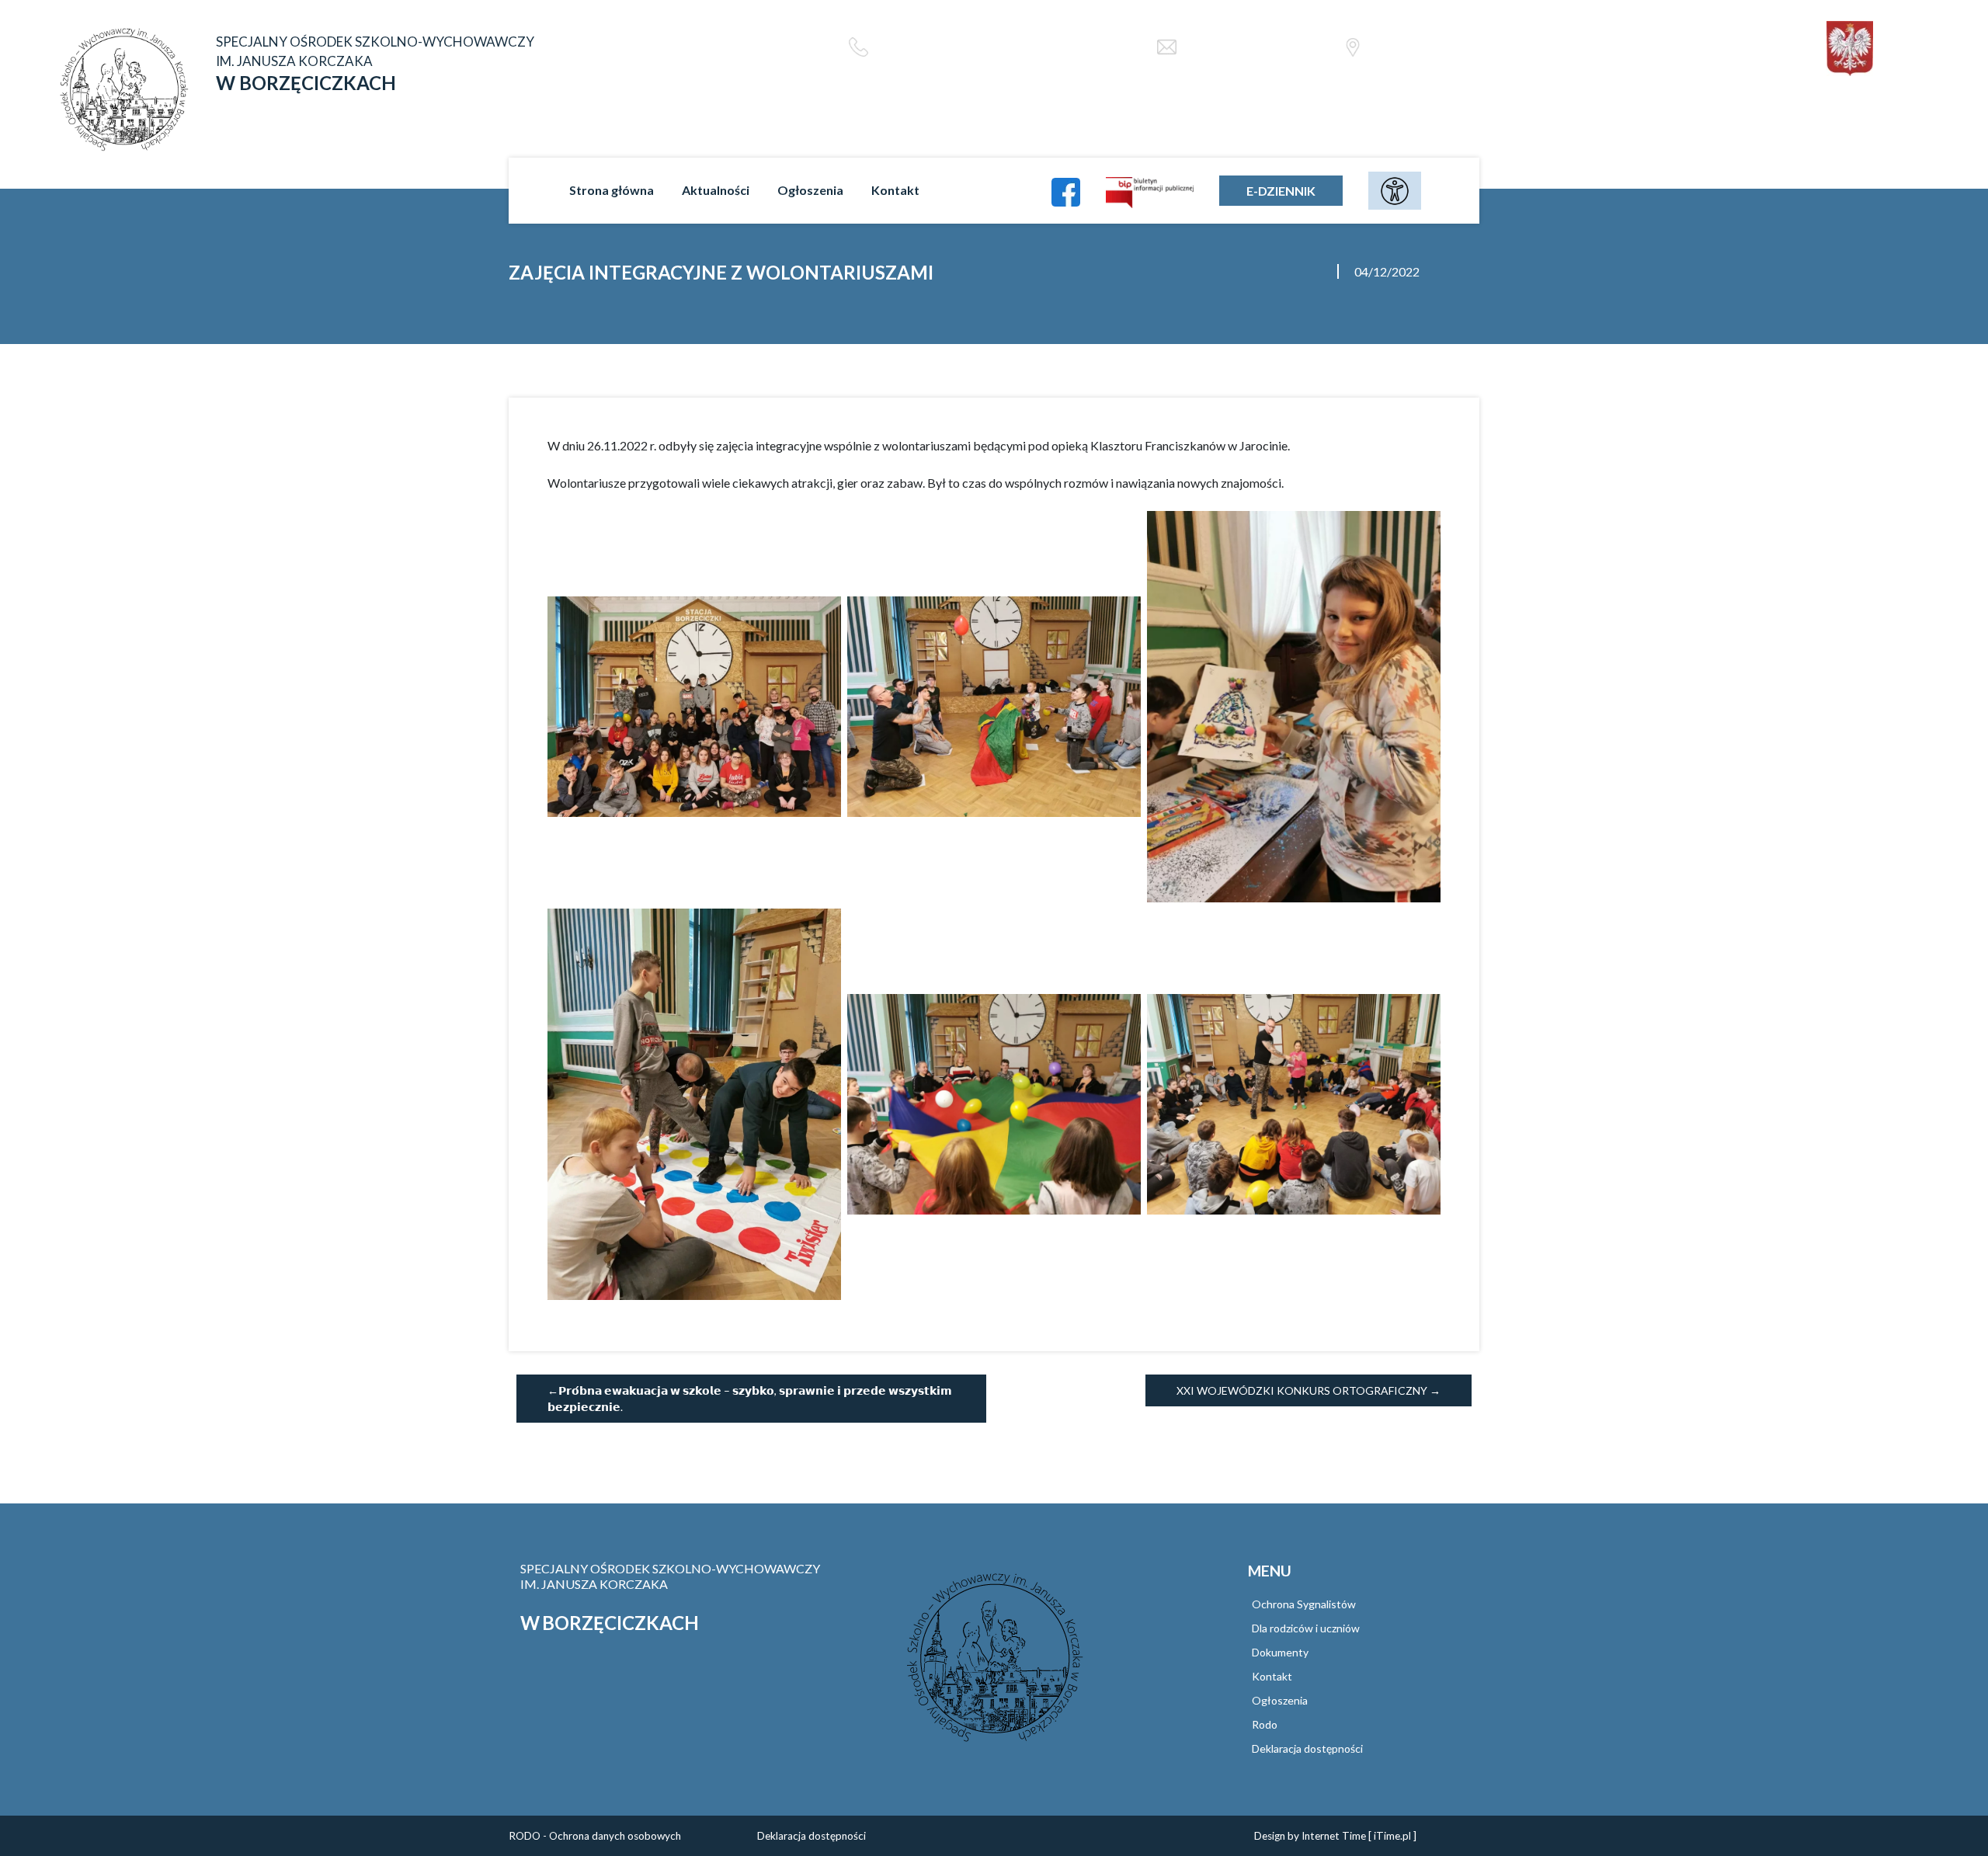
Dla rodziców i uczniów (1306, 1628)
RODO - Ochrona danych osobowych (595, 1836)
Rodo (1265, 1724)
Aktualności (716, 190)
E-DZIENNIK (1281, 191)
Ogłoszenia (810, 190)
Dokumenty (1280, 1652)
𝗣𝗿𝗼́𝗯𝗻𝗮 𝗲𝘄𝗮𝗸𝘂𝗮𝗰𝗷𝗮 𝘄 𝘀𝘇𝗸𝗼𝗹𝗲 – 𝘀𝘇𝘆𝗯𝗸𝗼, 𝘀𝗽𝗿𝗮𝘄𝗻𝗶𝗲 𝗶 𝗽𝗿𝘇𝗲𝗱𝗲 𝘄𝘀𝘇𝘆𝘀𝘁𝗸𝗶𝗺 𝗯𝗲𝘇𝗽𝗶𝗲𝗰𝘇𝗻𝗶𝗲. (750, 1399)
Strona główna (612, 190)
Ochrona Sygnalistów (1304, 1604)
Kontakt (895, 190)
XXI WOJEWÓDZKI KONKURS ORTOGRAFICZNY (1302, 1390)
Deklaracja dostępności (1307, 1748)
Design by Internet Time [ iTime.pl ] (1335, 1836)
